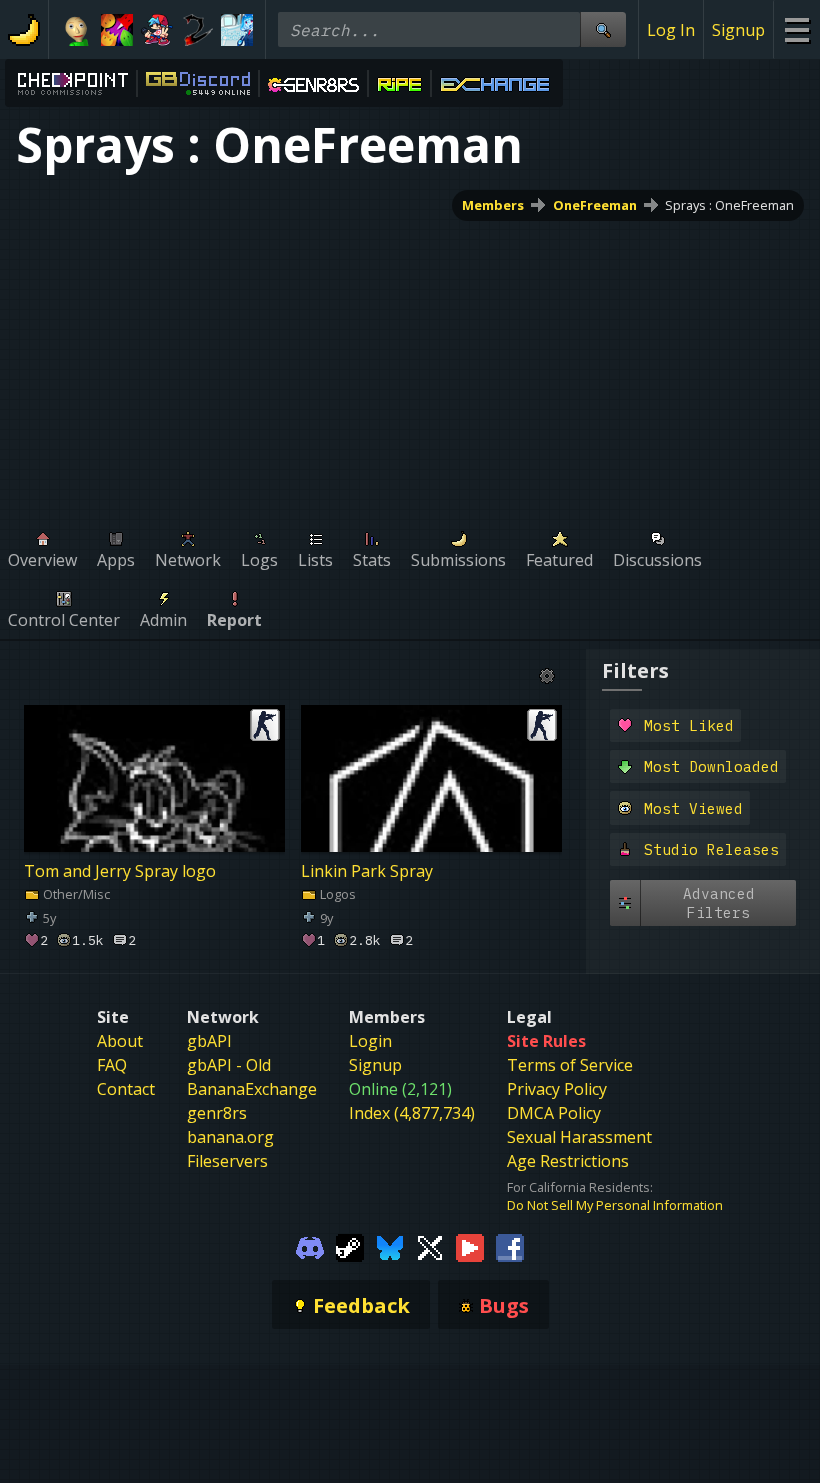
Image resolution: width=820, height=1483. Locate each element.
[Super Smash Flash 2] (197, 30)
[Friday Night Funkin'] (157, 30)
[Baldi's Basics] (77, 30)
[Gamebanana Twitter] (430, 1246)
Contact (126, 1089)
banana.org (230, 1137)
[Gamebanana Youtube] (470, 1246)
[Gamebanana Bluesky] (390, 1246)
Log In (671, 30)
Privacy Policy (557, 1089)
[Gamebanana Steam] (350, 1246)
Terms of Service (570, 1065)
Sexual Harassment (579, 1137)
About (120, 1041)
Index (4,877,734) (412, 1113)
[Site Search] (603, 29)
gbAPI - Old (229, 1065)
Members (493, 205)
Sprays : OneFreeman (729, 205)
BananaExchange (252, 1089)
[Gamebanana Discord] (310, 1246)
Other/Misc (75, 894)
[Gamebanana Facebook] (510, 1246)
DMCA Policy (554, 1113)
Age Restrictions (568, 1161)
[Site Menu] (796, 29)
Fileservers (227, 1161)
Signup (738, 30)
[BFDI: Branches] (117, 30)
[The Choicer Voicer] (237, 30)
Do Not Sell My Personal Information (615, 1205)
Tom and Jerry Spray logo (120, 871)
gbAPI (209, 1041)
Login (370, 1041)
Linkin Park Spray (367, 871)
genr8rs (217, 1113)
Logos (336, 894)
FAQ (112, 1065)
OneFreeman (595, 205)
